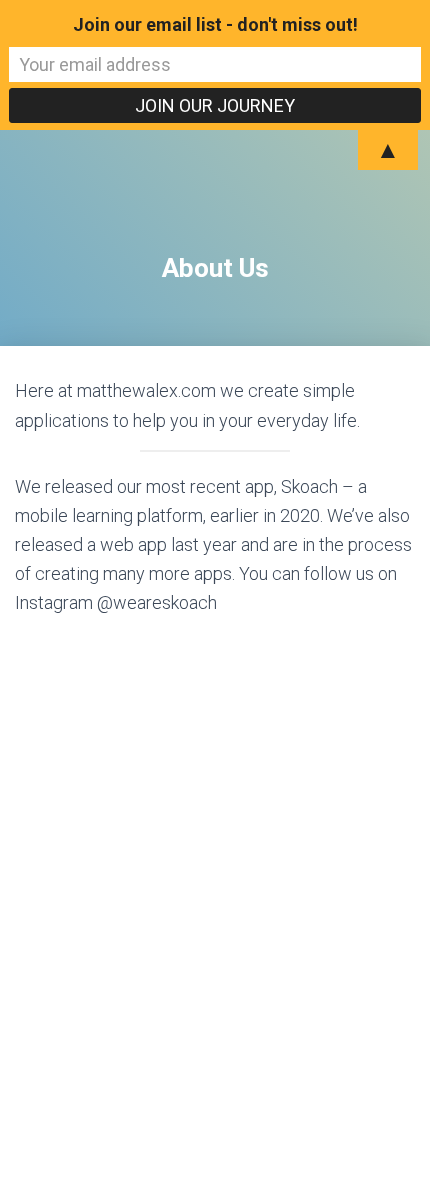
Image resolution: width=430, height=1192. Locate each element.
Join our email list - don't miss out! (215, 24)
